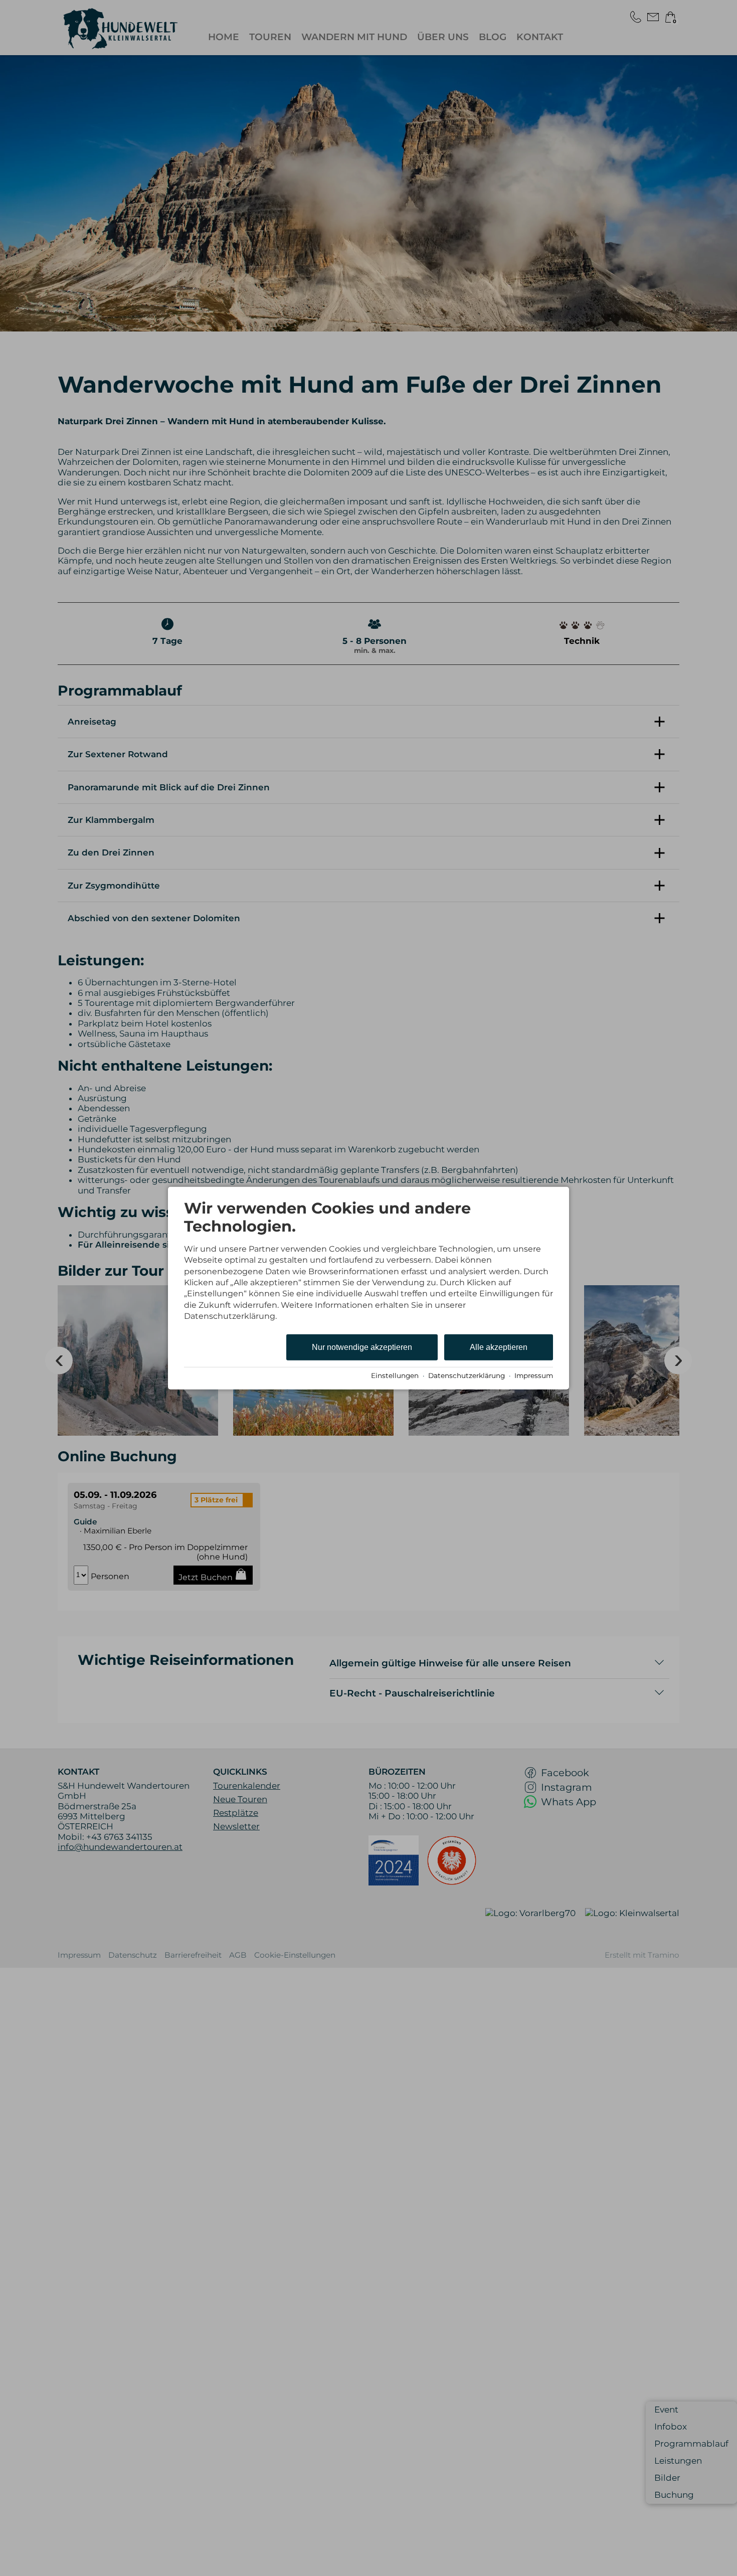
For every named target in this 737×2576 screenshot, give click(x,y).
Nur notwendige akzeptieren (362, 1347)
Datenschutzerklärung (467, 1376)
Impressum (534, 1376)
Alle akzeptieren (499, 1347)
